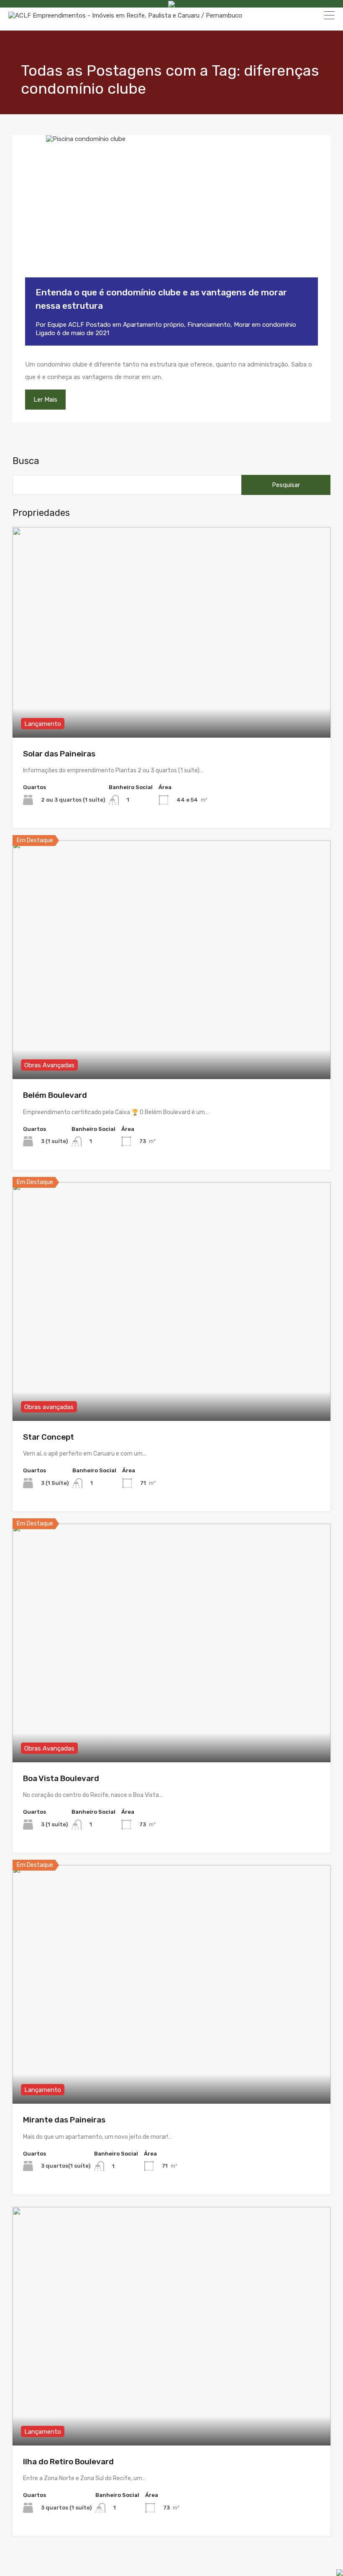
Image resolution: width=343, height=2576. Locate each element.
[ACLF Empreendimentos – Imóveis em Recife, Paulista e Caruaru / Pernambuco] (125, 15)
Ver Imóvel (172, 696)
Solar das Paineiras (59, 754)
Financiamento (209, 325)
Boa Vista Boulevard (61, 1778)
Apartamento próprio (154, 325)
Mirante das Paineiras (64, 2120)
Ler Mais (45, 400)
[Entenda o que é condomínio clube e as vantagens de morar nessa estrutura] (171, 219)
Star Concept (49, 1437)
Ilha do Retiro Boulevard (68, 2462)
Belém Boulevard (55, 1095)
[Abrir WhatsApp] (307, 2559)
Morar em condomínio (265, 325)
